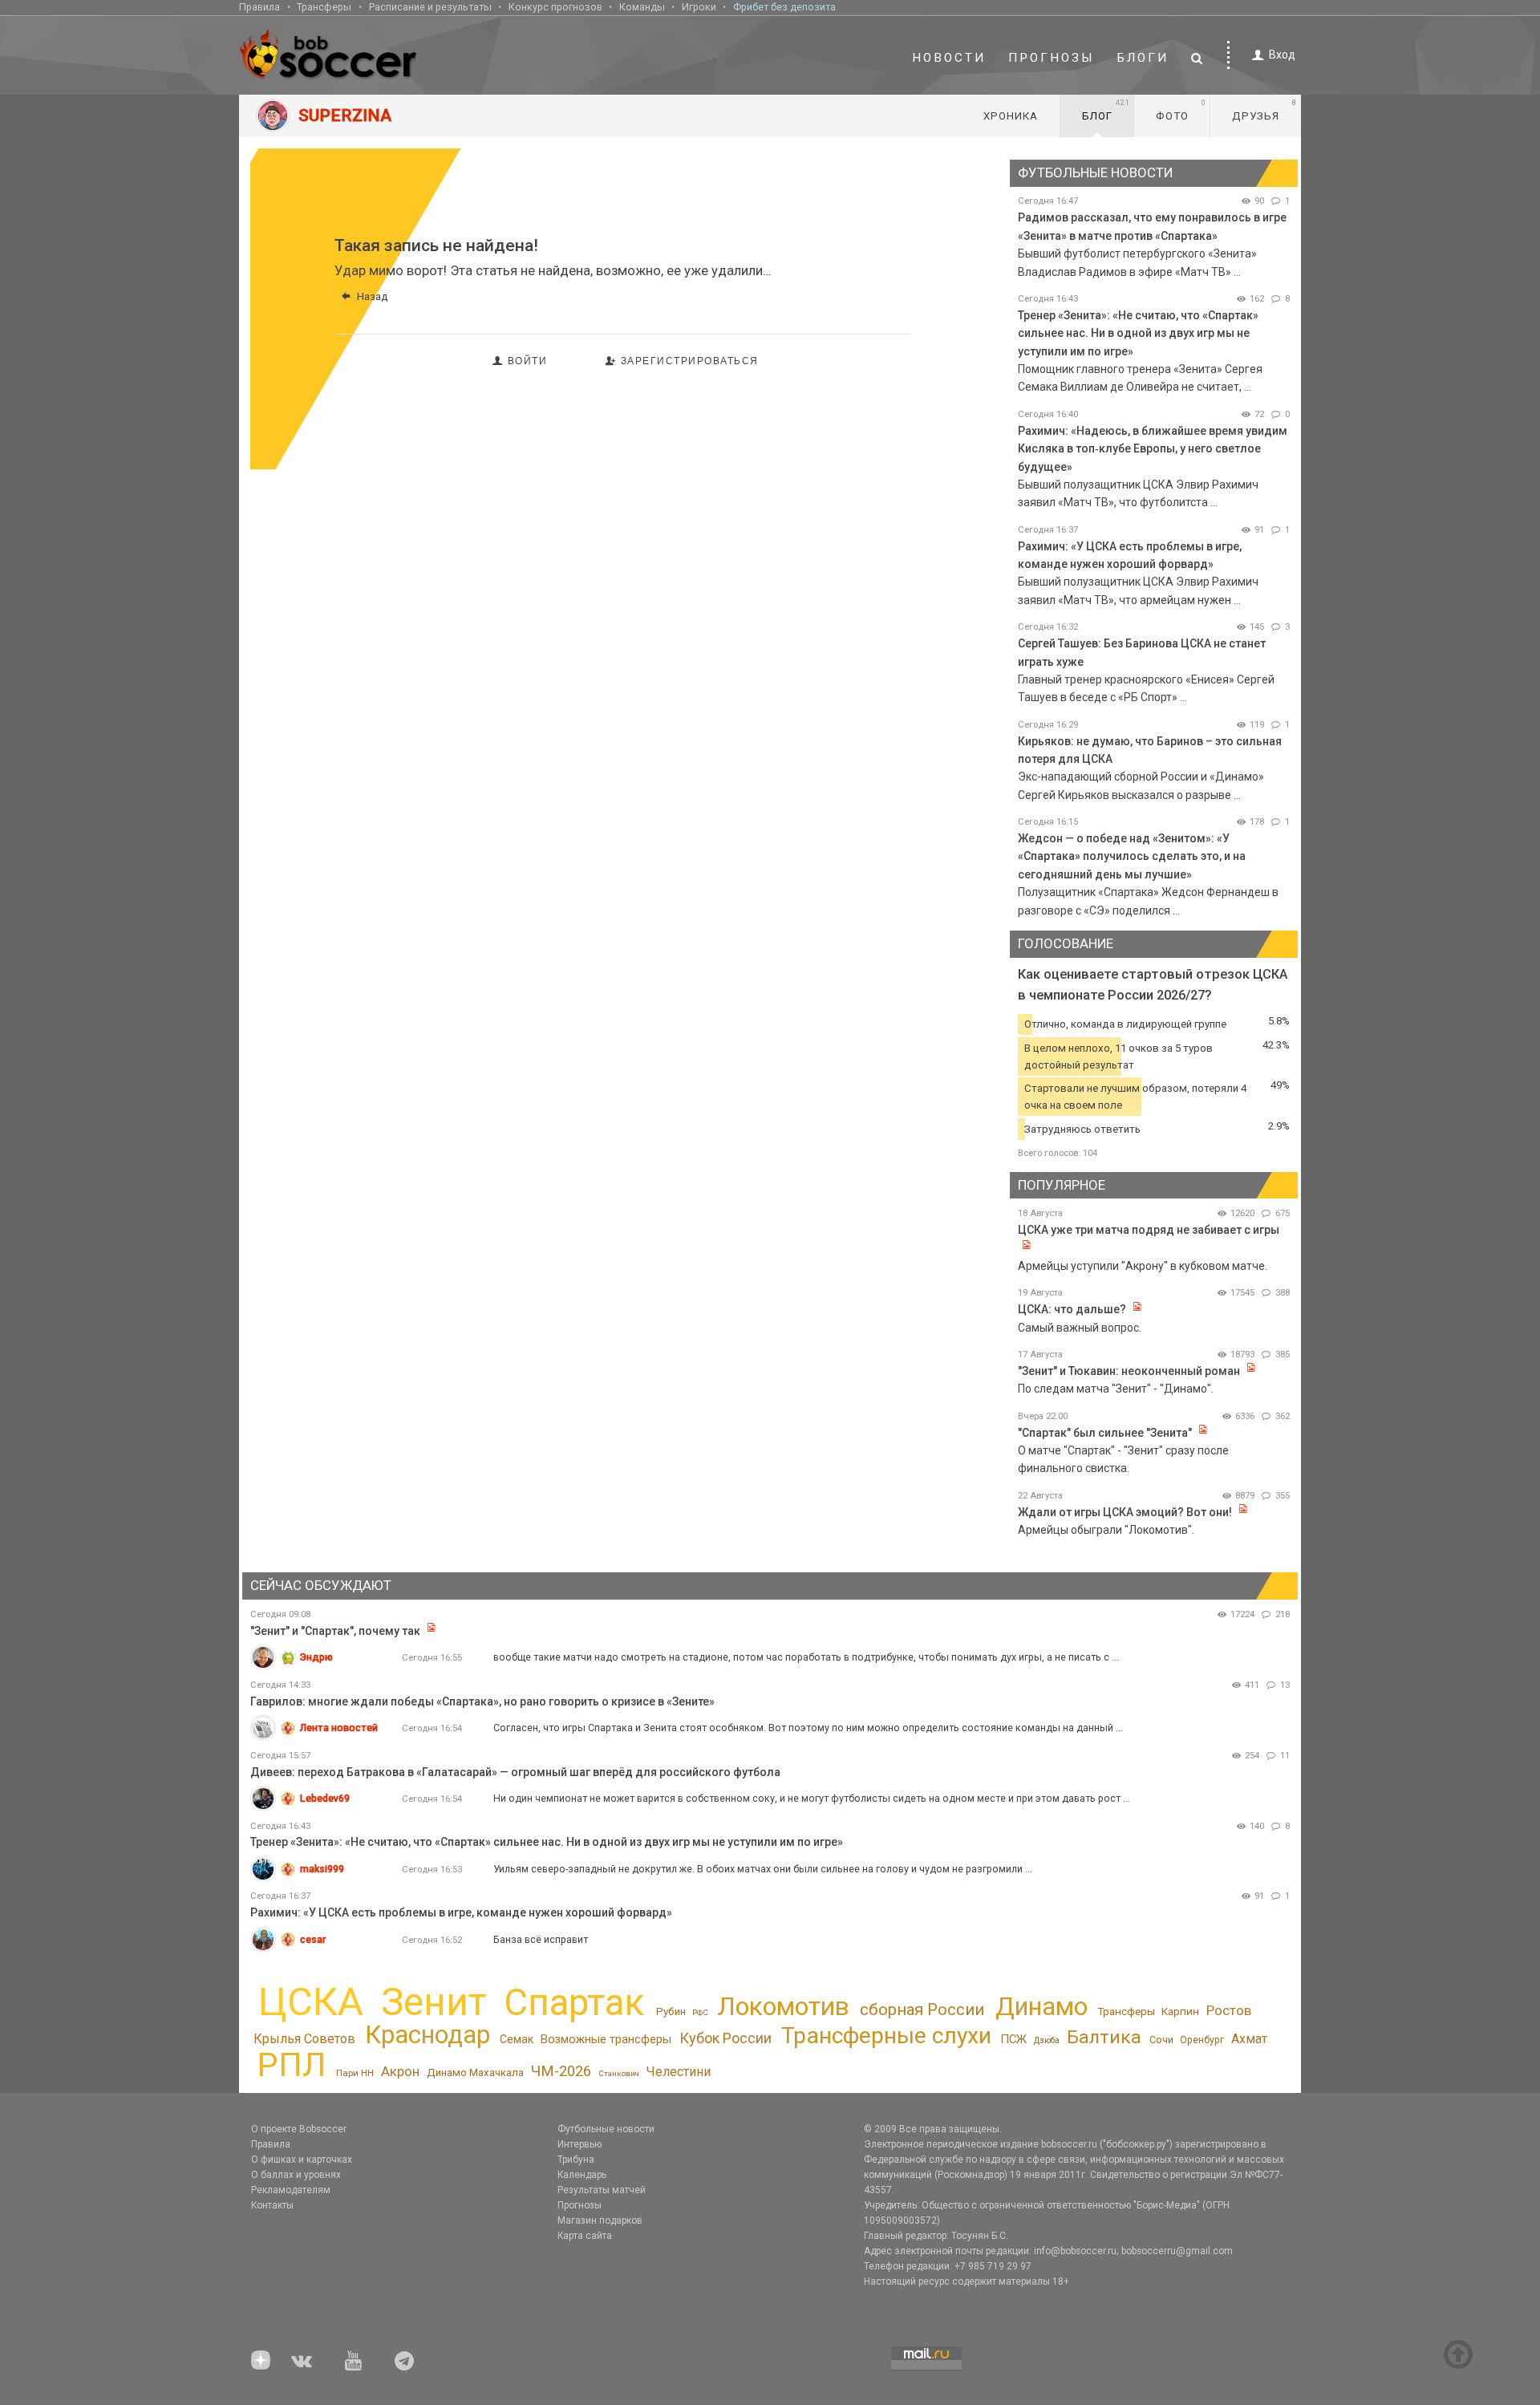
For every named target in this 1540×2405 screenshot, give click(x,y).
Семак (517, 2039)
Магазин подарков (600, 2220)
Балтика (1104, 2037)
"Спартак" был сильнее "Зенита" (1105, 1433)
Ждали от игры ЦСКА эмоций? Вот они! (1125, 1512)
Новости (949, 58)
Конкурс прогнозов (555, 7)
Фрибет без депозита (784, 7)
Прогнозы (1052, 58)
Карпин (1180, 2011)
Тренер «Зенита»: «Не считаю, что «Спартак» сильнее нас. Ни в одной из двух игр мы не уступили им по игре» (1138, 333)
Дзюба (1047, 2040)
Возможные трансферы (606, 2039)
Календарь (582, 2175)
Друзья (1264, 110)
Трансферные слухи (886, 2036)
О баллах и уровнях (296, 2175)
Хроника (1011, 116)
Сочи (1161, 2040)
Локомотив (783, 2006)
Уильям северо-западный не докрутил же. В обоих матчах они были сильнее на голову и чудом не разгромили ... (763, 1869)
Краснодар (428, 2035)
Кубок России (725, 2038)
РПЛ (292, 2064)
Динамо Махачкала (475, 2072)
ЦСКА (311, 2002)
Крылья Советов (304, 2039)
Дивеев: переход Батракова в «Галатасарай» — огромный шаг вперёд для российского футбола (515, 1772)
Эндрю (316, 1657)
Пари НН (355, 2073)
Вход (1282, 55)
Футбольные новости (606, 2129)
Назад (372, 296)
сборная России (922, 2010)
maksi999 (322, 1869)
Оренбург (1202, 2040)
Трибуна (576, 2160)
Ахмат (1249, 2039)
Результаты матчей (602, 2190)
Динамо (1042, 2007)
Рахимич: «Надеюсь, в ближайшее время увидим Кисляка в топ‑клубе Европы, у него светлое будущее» (1153, 449)
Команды (642, 7)
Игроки (699, 7)
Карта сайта (585, 2236)
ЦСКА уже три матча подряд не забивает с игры (1149, 1230)
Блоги (1143, 58)
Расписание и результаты (430, 7)
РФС (700, 2012)
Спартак (574, 2003)
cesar (313, 1939)
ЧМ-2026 (561, 2071)
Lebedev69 (325, 1798)
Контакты (272, 2205)
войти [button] (528, 361)
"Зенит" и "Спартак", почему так (335, 1631)
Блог (1106, 110)
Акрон (400, 2071)
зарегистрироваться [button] (690, 361)
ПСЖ (1013, 2039)
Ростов (1229, 2010)
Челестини (678, 2072)
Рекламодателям (291, 2190)
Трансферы (324, 7)
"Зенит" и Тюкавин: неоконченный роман (1129, 1371)
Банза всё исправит (541, 1939)
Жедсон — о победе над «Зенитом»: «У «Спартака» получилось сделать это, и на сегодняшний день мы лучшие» (1132, 856)
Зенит (434, 2002)
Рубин (671, 2012)
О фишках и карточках (302, 2160)
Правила (259, 7)
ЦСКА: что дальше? (1072, 1309)
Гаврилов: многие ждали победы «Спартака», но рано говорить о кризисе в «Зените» (482, 1701)
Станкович (619, 2073)
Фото (1181, 110)
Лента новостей (339, 1728)
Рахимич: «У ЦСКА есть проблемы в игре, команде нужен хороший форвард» (461, 1912)
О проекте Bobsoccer (299, 2129)
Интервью (580, 2144)
